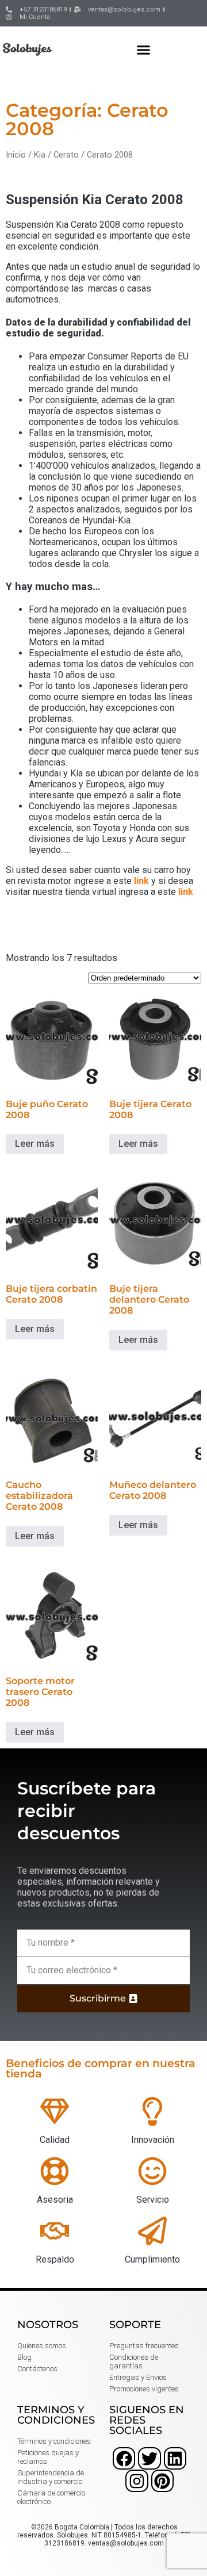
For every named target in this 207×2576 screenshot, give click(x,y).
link (141, 881)
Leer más (35, 1144)
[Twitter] (149, 2458)
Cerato (66, 155)
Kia (40, 155)
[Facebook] (124, 2458)
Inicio (16, 155)
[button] (144, 49)
